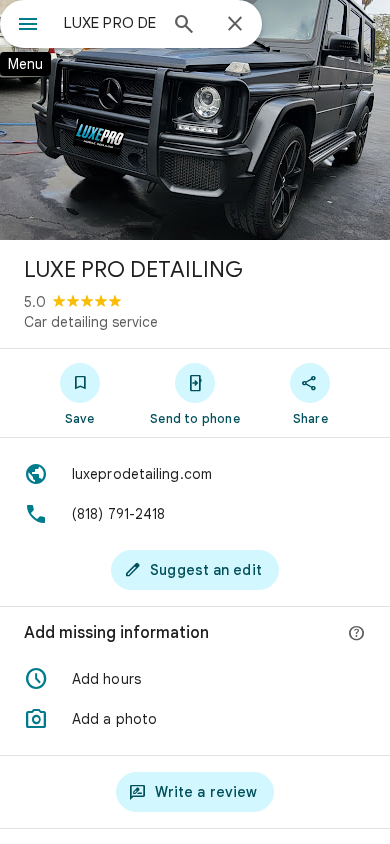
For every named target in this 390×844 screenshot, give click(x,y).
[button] (195, 679)
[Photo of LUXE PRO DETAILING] (195, 120)
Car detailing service (91, 322)
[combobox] (110, 23)
